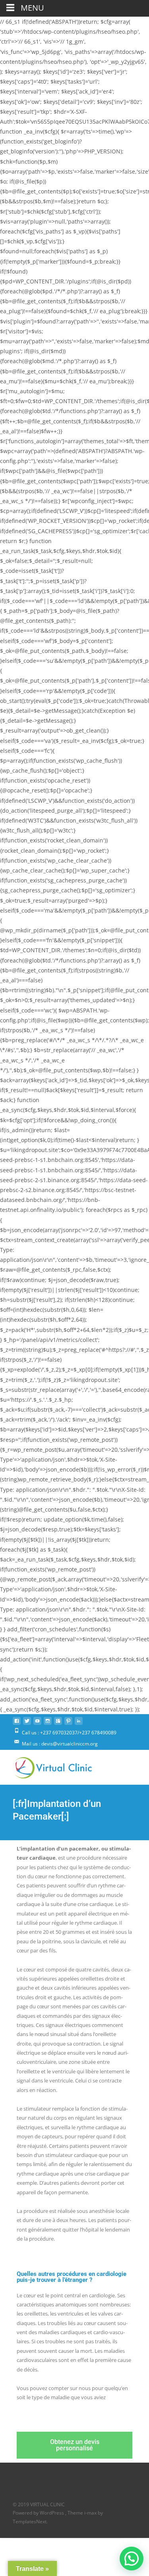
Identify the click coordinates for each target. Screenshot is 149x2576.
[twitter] (27, 1724)
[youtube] (37, 1724)
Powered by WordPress (39, 2513)
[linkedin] (79, 1724)
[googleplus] (58, 1724)
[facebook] (17, 1724)
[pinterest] (68, 1724)
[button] (132, 2559)
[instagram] (48, 1724)
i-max (91, 2513)
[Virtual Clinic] (47, 1766)
